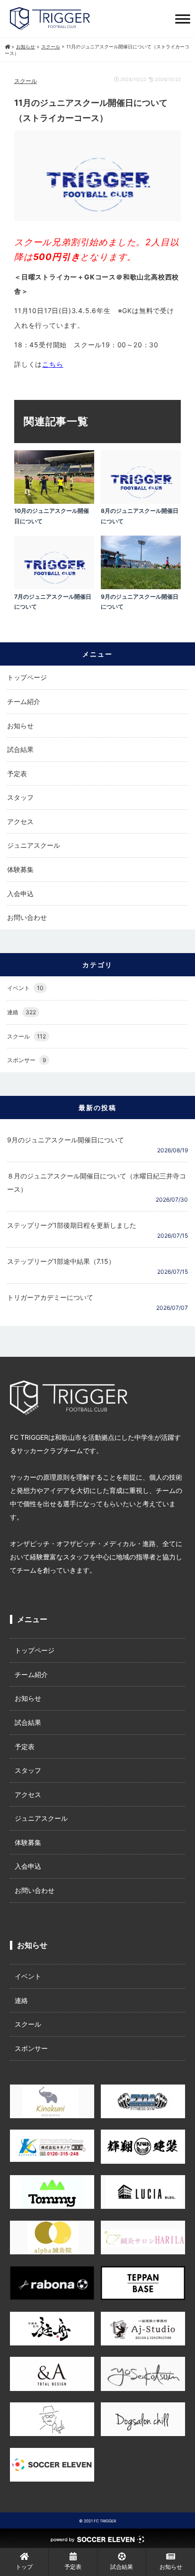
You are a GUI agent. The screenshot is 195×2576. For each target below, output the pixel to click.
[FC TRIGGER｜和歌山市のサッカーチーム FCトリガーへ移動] (7, 46)
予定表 (17, 774)
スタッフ (20, 797)
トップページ (27, 677)
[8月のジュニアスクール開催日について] (141, 501)
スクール (26, 81)
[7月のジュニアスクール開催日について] (54, 587)
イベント (25, 988)
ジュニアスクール (34, 845)
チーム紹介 (24, 701)
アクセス (20, 821)
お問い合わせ (27, 917)
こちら (53, 364)
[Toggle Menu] (183, 19)
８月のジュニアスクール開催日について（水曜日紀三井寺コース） (97, 1182)
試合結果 (20, 749)
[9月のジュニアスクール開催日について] (141, 587)
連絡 (22, 1012)
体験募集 (20, 869)
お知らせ (20, 726)
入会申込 (20, 894)
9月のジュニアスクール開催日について (66, 1140)
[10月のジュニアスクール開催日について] (54, 501)
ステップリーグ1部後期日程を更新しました (72, 1225)
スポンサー (27, 1060)
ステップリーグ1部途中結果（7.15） (61, 1261)
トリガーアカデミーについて (50, 1297)
